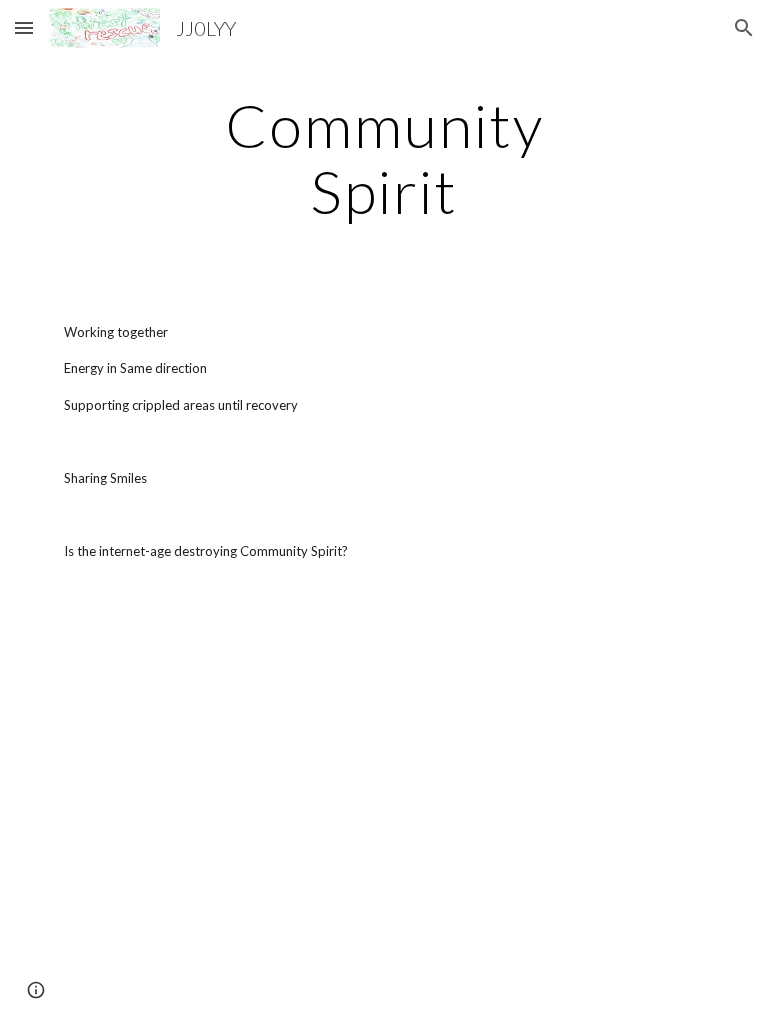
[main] (383, 158)
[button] (24, 27)
